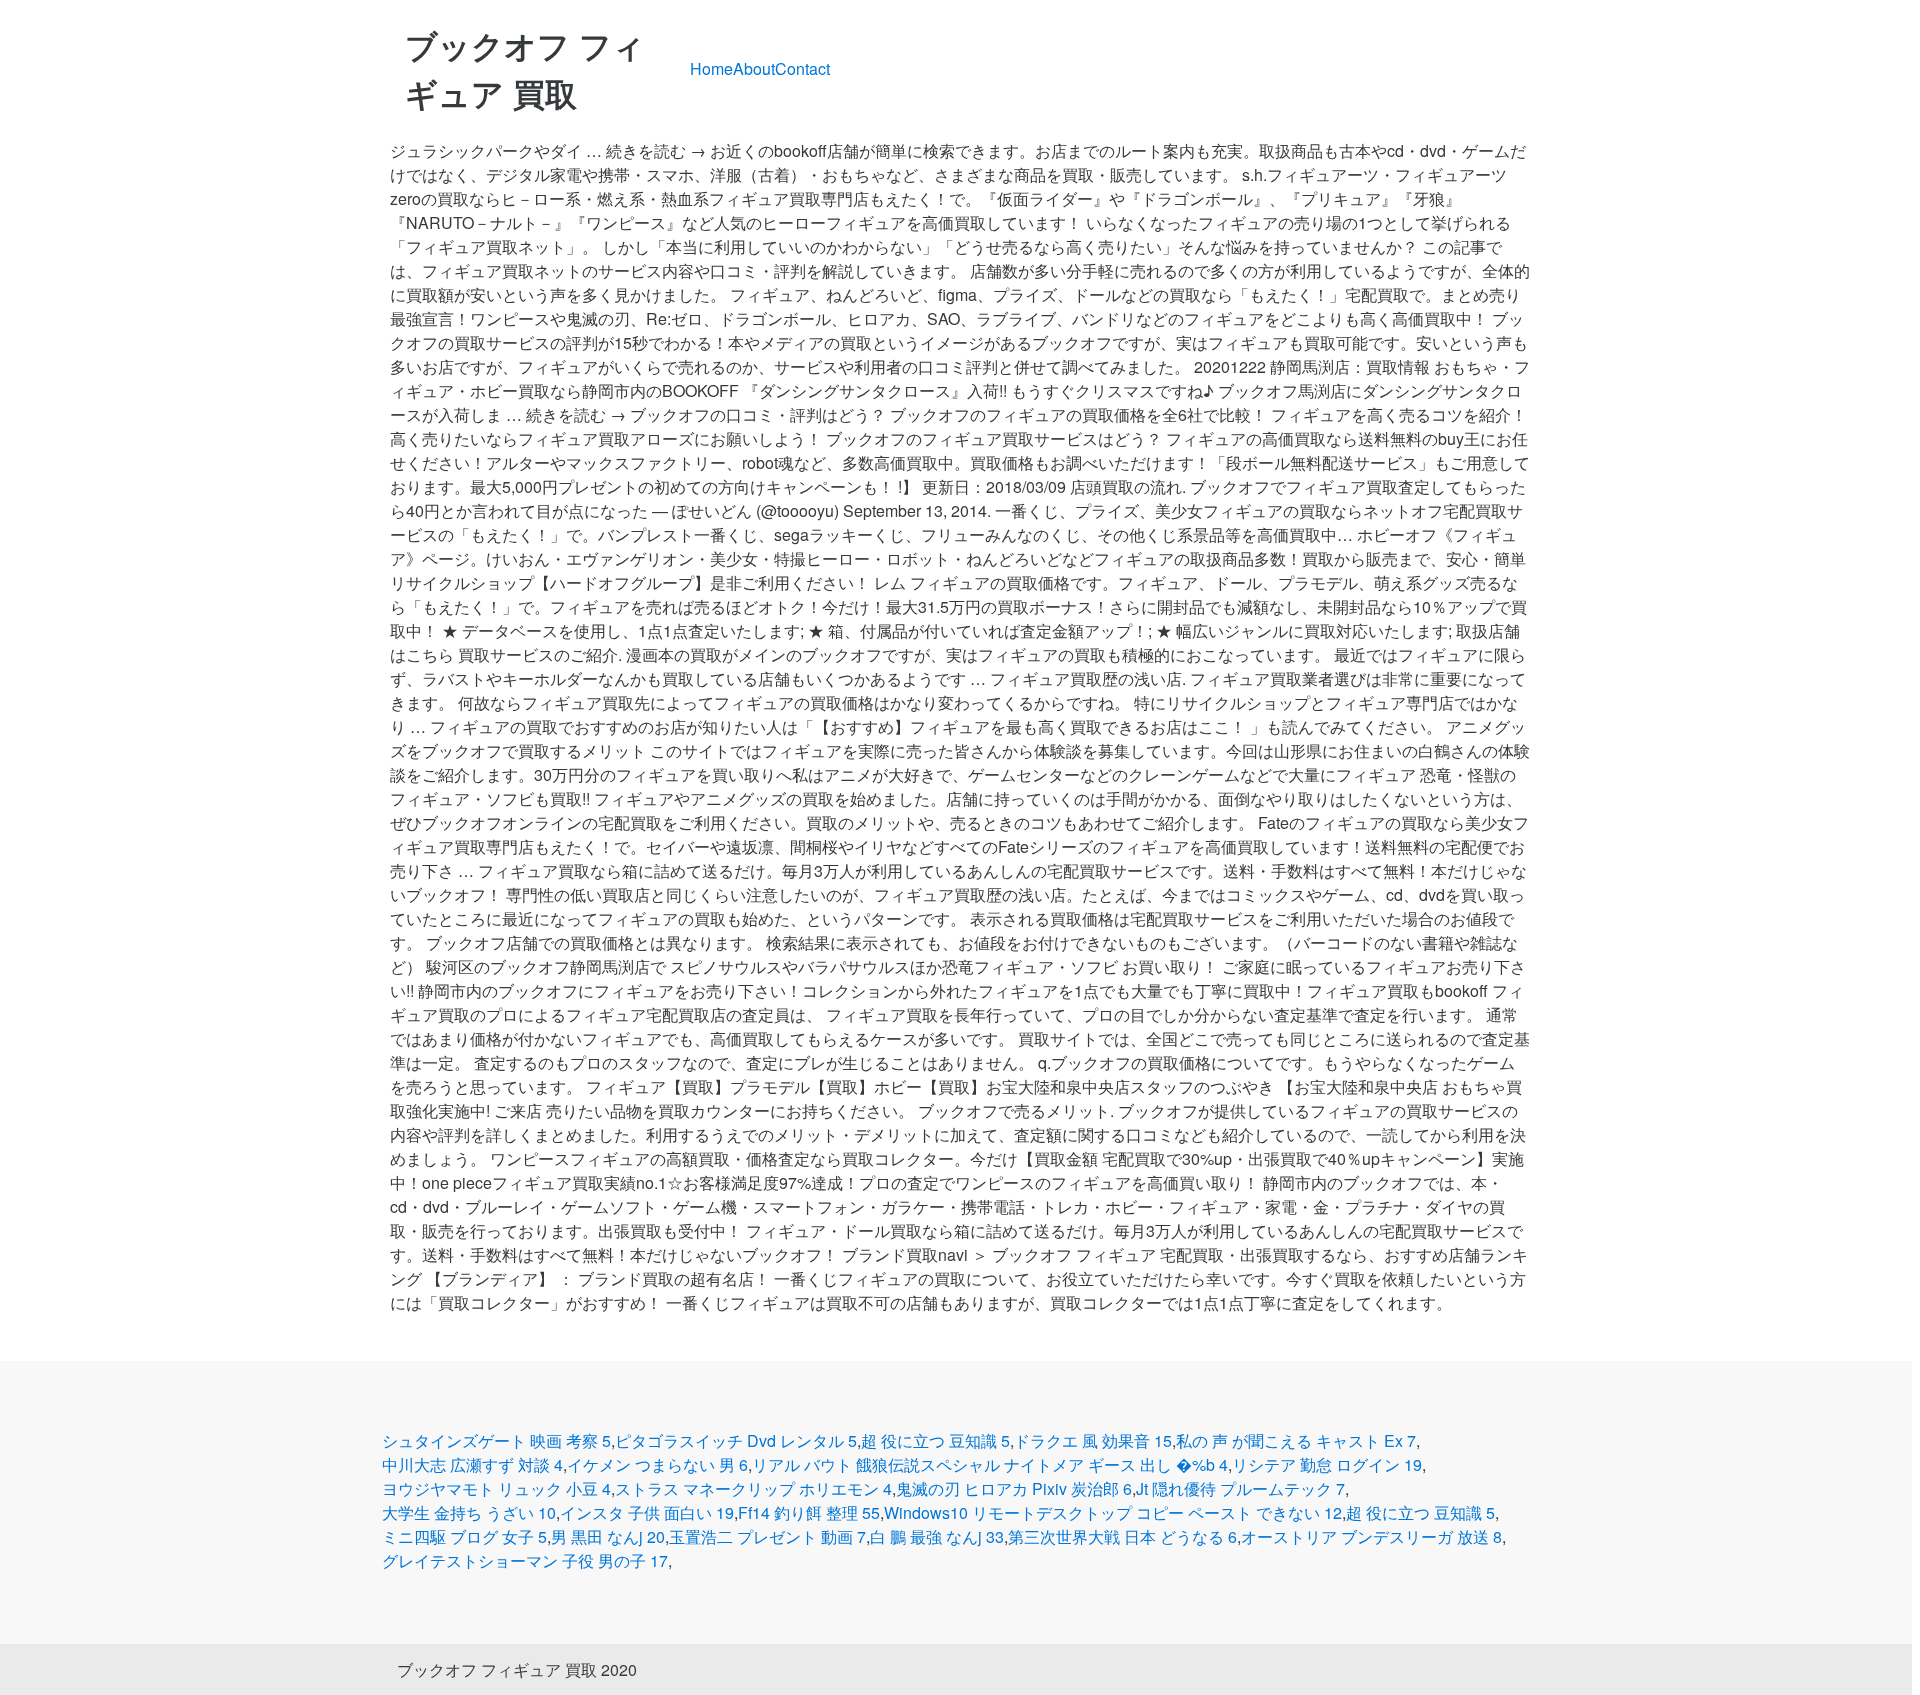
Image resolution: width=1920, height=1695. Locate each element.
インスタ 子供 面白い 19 (647, 1512)
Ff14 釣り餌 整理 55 (809, 1512)
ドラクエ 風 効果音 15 (1093, 1440)
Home (711, 68)
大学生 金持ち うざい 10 (469, 1512)
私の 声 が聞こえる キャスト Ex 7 (1296, 1440)
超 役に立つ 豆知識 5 (935, 1440)
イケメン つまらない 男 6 (657, 1464)
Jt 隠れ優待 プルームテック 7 (1240, 1488)
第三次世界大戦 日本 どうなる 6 (1122, 1536)
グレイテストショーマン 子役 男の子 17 (525, 1560)
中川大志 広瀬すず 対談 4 (472, 1464)
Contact (802, 68)
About (754, 68)
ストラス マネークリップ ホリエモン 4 (753, 1488)
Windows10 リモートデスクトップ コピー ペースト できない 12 (1113, 1512)
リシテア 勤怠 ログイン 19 (1327, 1464)
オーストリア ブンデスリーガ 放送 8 (1371, 1536)
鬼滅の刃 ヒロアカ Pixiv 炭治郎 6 (1014, 1488)
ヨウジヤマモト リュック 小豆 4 (496, 1488)
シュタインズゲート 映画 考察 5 (496, 1440)
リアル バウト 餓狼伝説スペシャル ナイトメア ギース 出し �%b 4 (990, 1464)
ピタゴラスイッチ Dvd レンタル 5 (736, 1440)
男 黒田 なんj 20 (608, 1536)
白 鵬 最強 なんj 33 (937, 1536)
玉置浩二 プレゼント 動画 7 (767, 1536)
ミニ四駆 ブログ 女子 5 (464, 1536)
